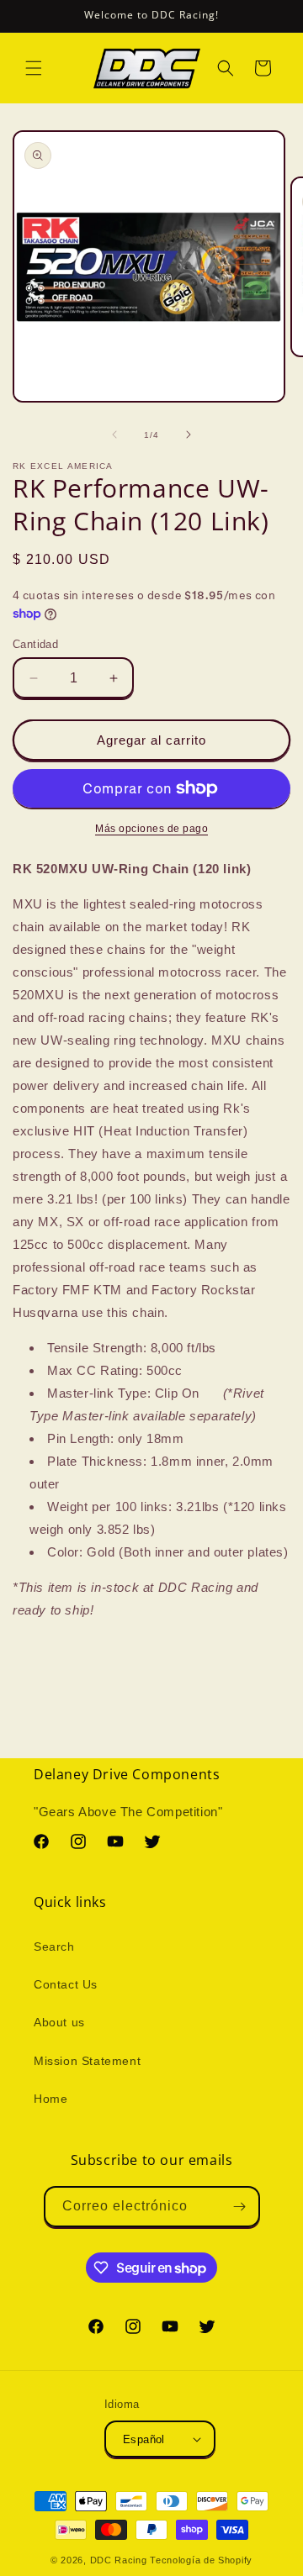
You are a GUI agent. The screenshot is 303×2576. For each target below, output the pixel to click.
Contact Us (66, 1984)
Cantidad (35, 644)
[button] (34, 68)
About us (59, 2022)
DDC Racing (119, 2560)
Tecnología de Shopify (201, 2560)
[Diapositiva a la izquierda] (114, 435)
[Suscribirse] (240, 2207)
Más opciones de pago (151, 829)
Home (50, 2099)
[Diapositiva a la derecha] (189, 435)
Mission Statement (87, 2061)
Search (54, 1946)
